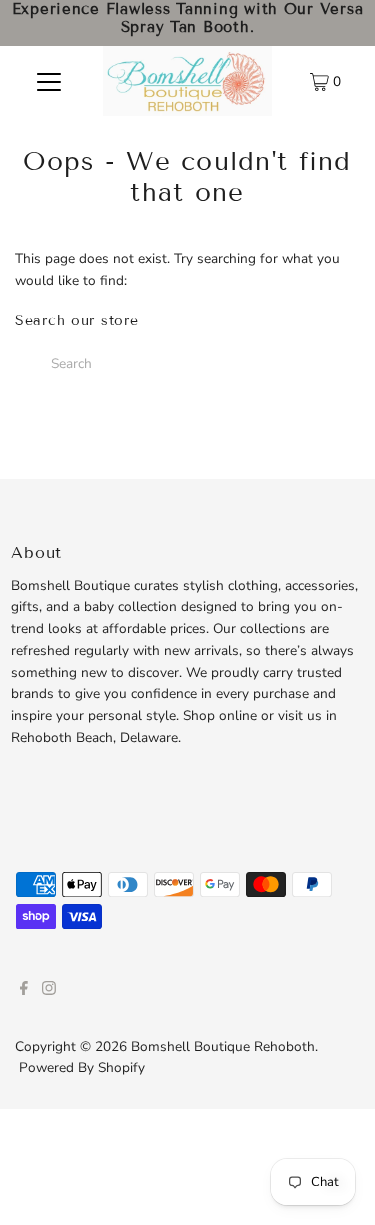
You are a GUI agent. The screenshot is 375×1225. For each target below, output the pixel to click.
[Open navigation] (49, 81)
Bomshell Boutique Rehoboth (223, 1046)
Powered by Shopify (82, 1067)
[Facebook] (24, 991)
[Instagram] (49, 991)
